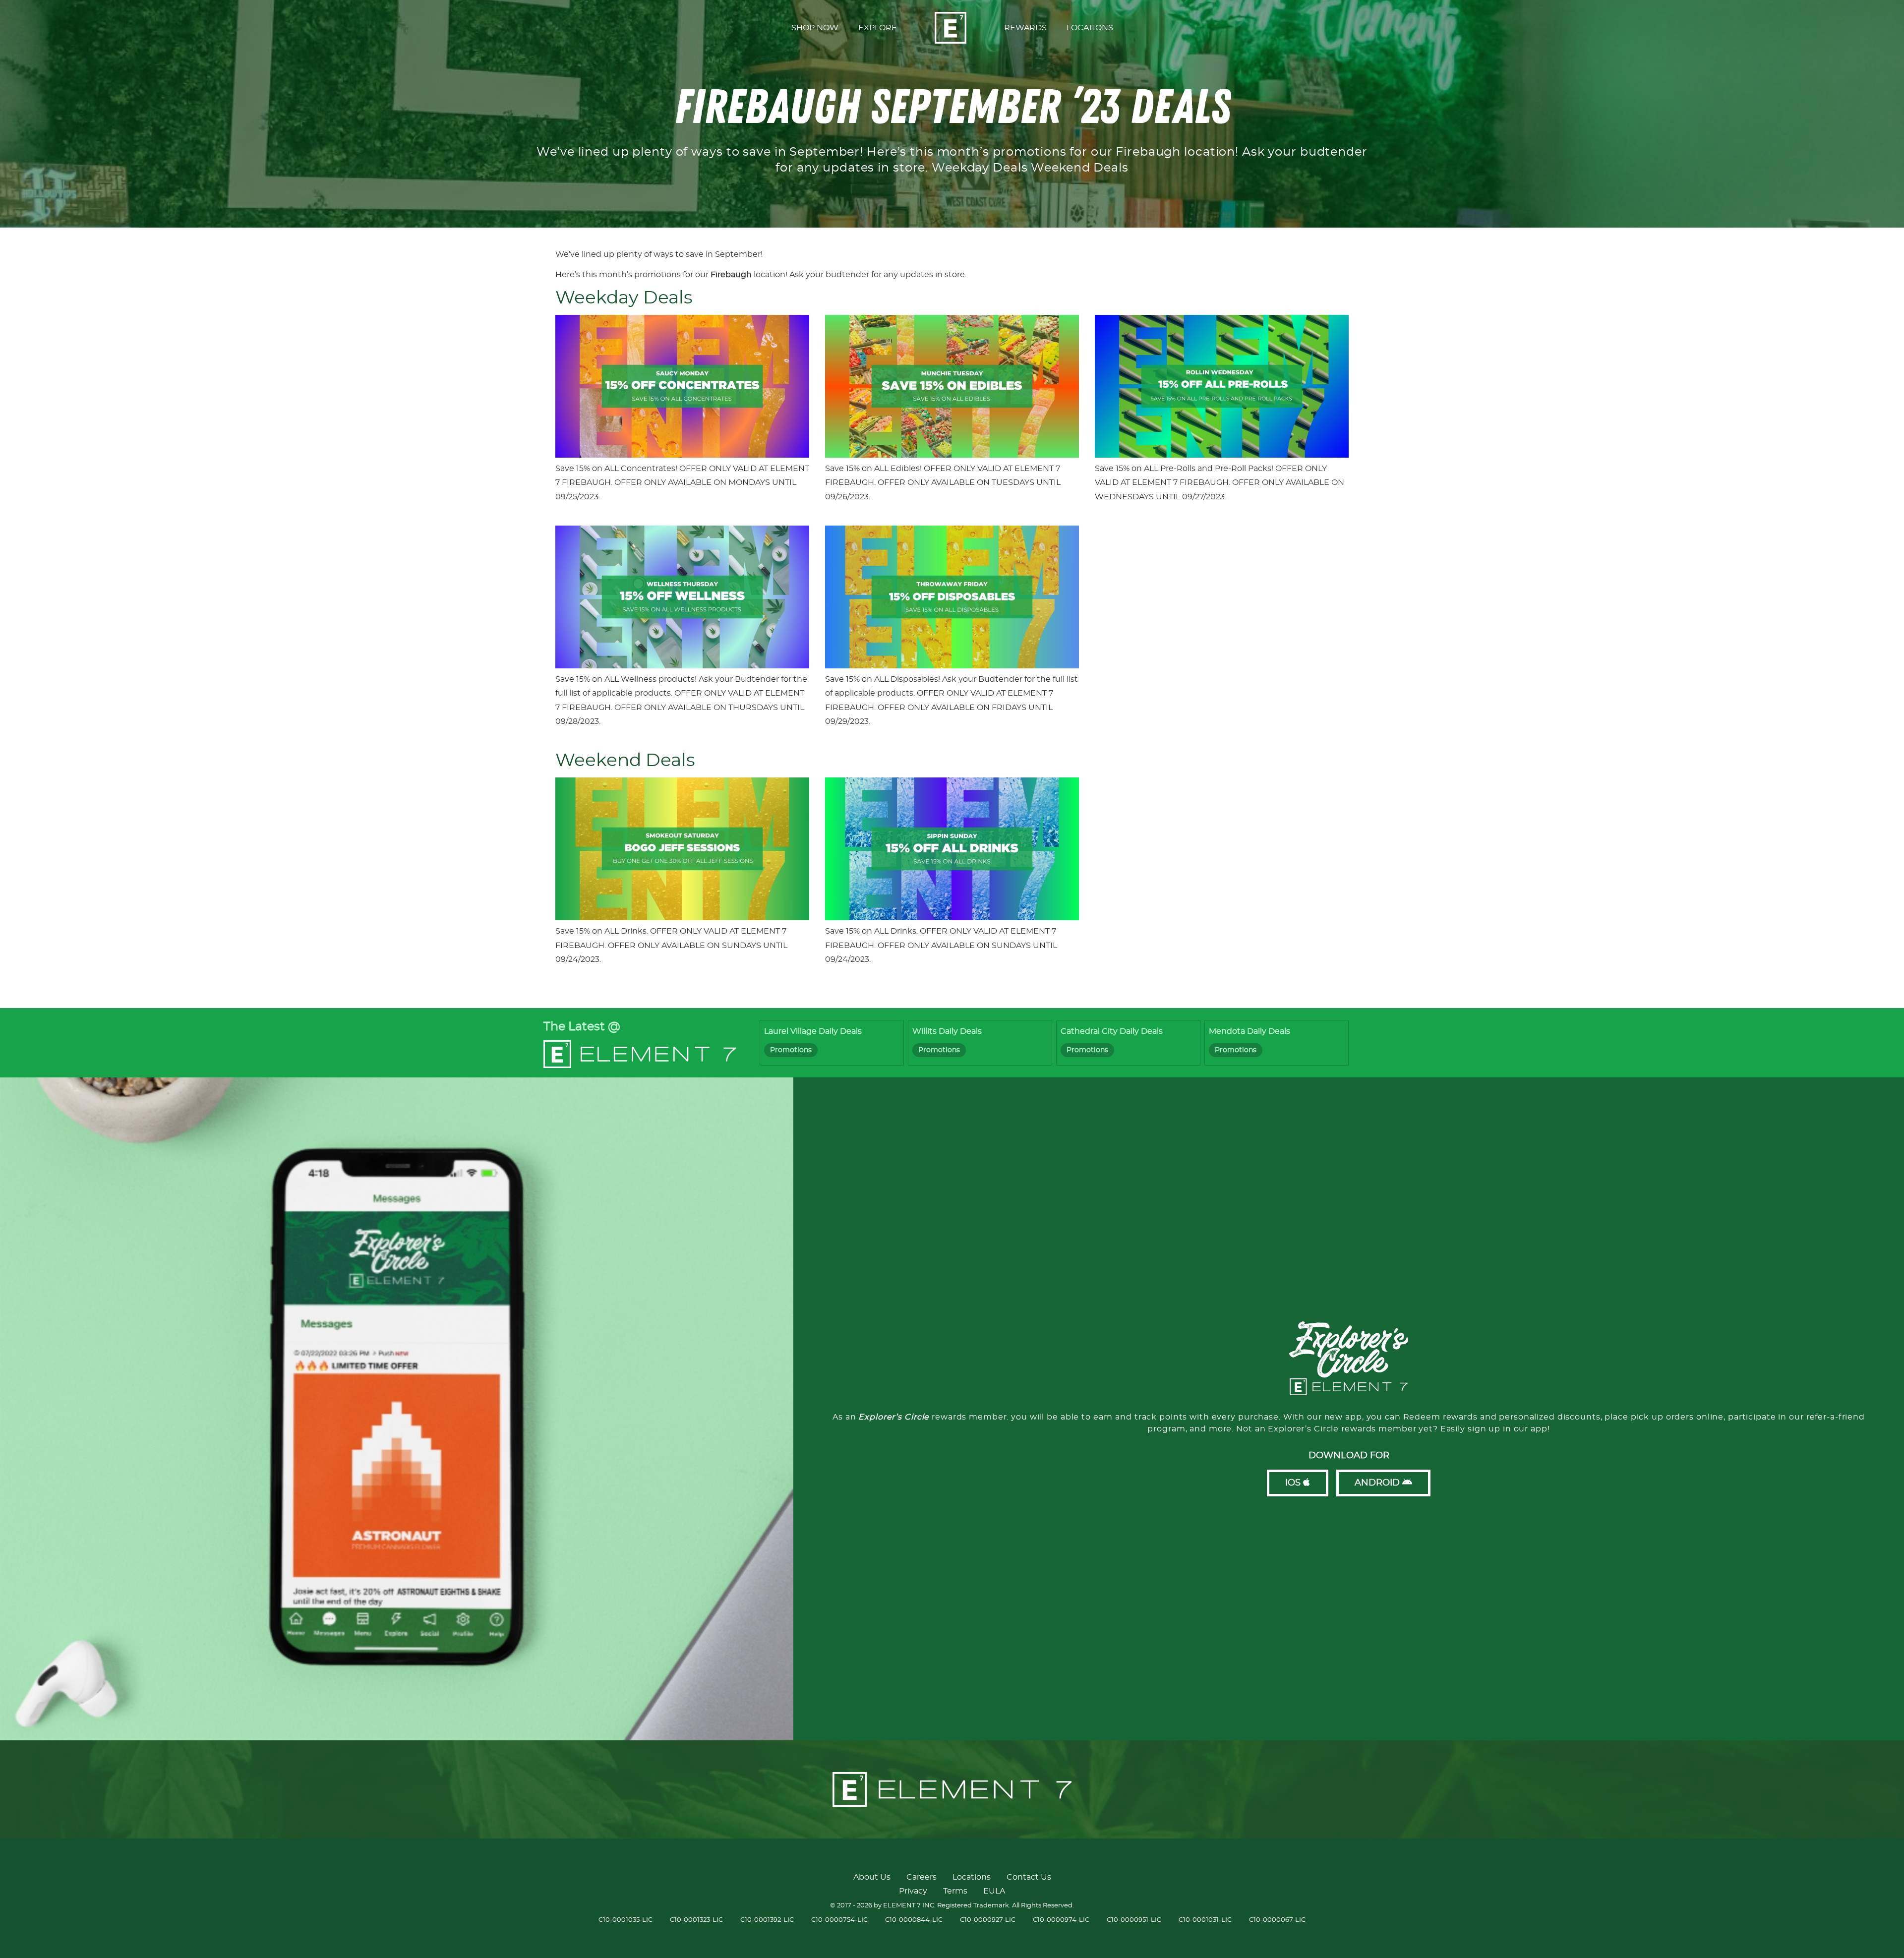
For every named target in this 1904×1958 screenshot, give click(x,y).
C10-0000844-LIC (914, 1920)
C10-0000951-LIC (1134, 1920)
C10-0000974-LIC (1061, 1920)
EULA (994, 1891)
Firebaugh (731, 275)
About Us (872, 1877)
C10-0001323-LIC (696, 1920)
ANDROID (1378, 1483)
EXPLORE (878, 28)
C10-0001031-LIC (1205, 1920)
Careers (922, 1877)
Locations (972, 1877)
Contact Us (1029, 1877)
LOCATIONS (1090, 28)
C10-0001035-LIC (625, 1920)
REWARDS (1025, 28)
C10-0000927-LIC (988, 1920)
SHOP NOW (815, 28)
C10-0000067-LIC (1277, 1920)
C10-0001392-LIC (767, 1920)
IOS (1294, 1483)
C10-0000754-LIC (839, 1920)
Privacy (913, 1891)
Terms (955, 1891)
